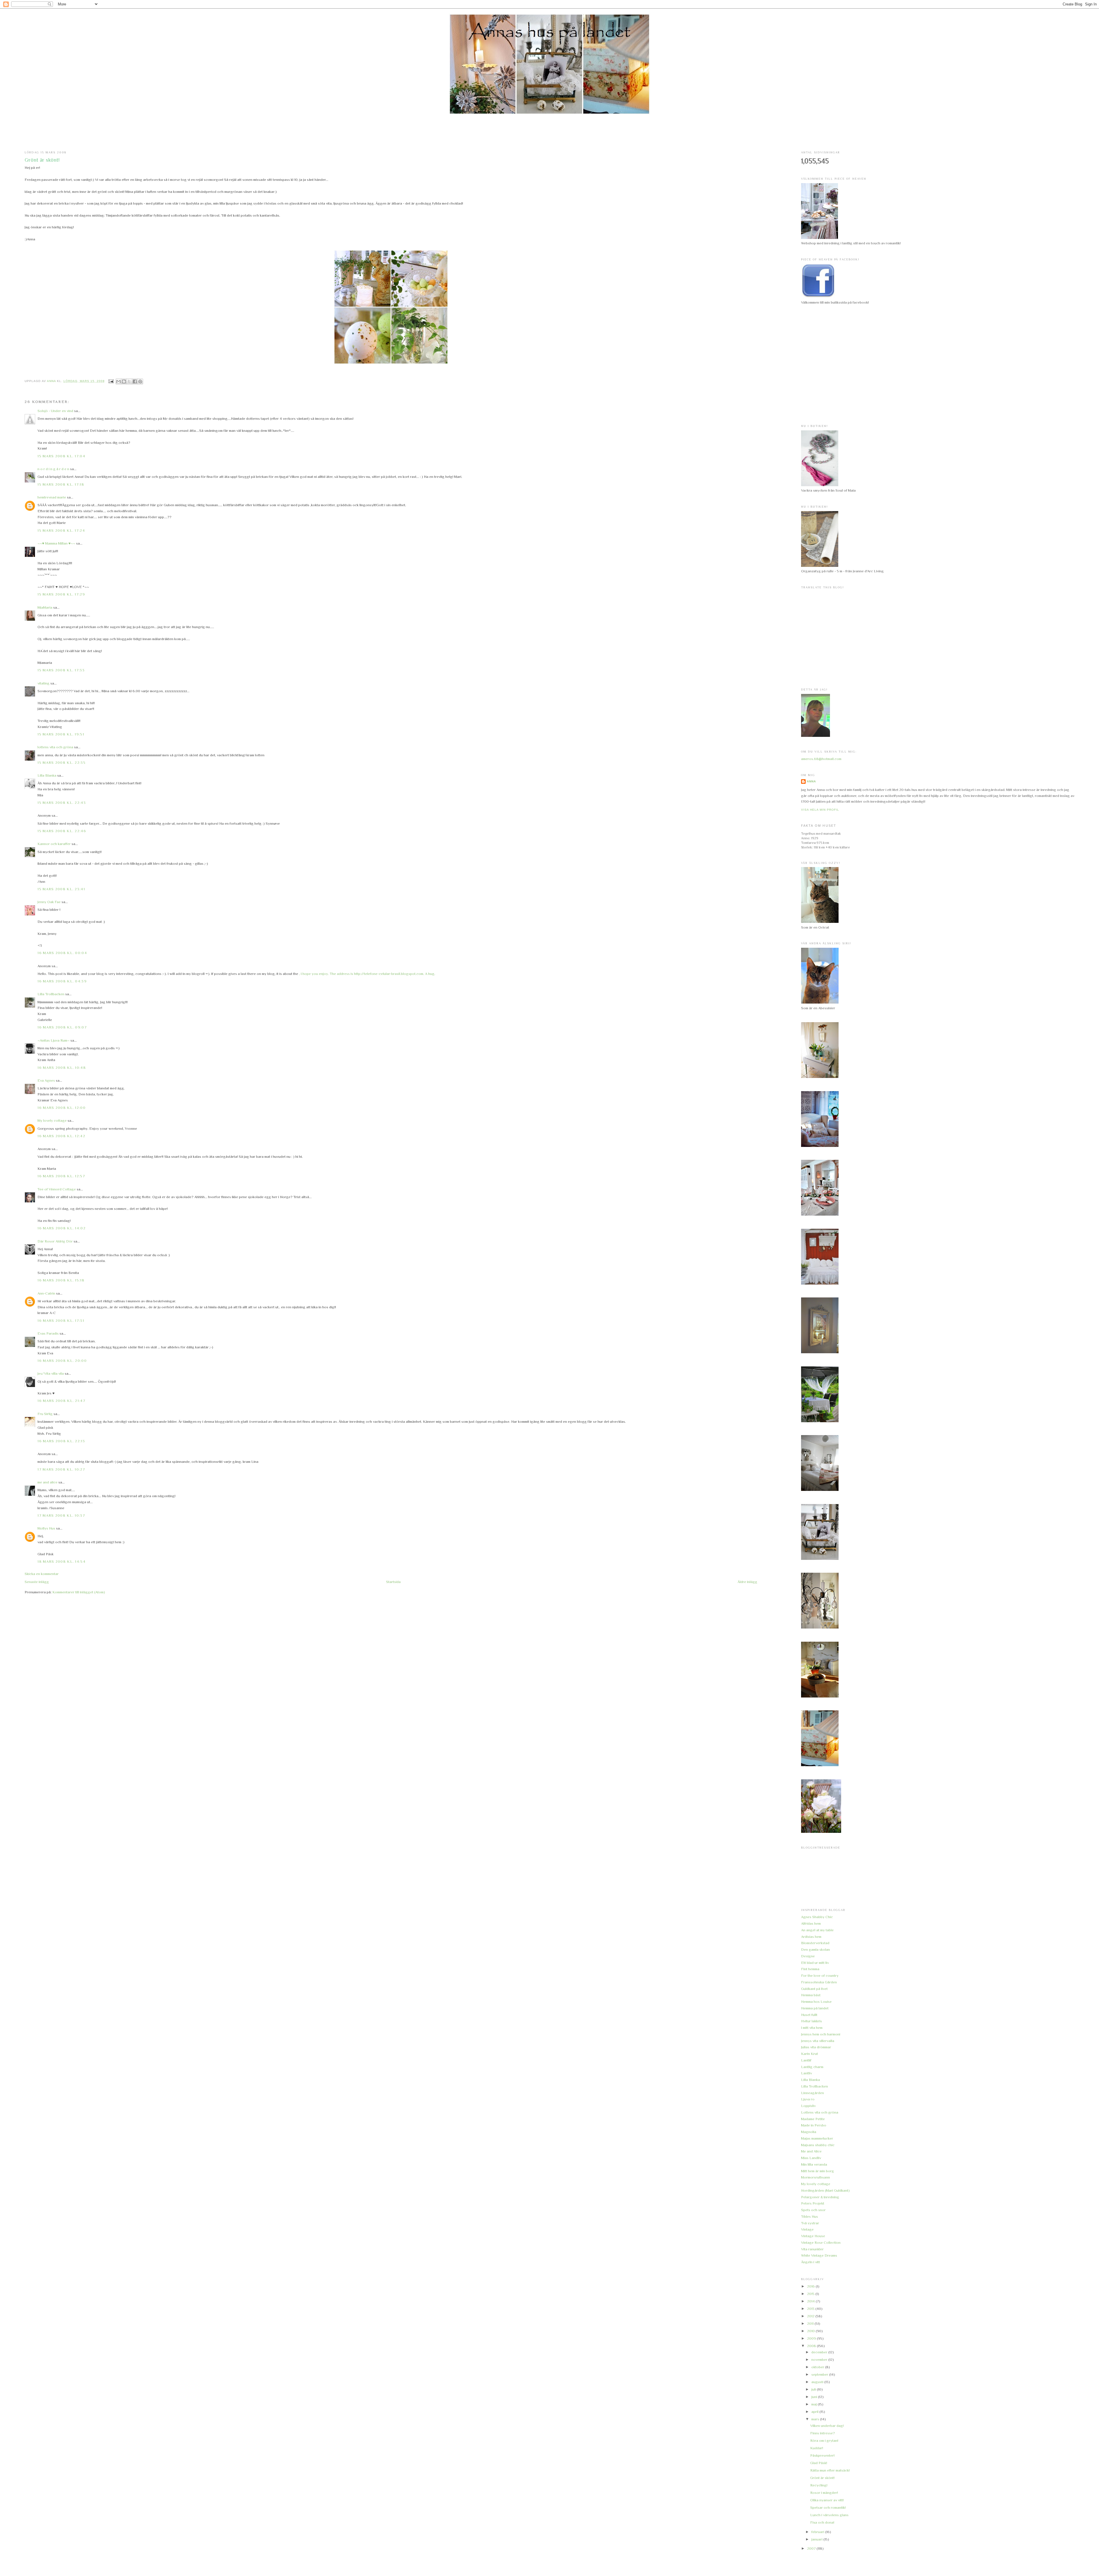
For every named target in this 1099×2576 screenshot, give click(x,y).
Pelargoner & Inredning (820, 2197)
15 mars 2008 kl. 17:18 (61, 484)
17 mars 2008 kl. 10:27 (61, 1469)
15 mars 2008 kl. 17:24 (61, 530)
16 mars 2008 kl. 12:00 (62, 1108)
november (820, 2360)
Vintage (807, 2229)
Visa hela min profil (820, 810)
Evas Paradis (48, 1333)
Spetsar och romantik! (828, 2507)
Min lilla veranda (814, 2164)
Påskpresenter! (822, 2455)
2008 (812, 2346)
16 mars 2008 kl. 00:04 (62, 953)
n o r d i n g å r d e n (53, 469)
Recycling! (819, 2485)
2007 (812, 2548)
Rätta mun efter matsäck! (830, 2470)
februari (818, 2532)
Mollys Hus (46, 1528)
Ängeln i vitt (811, 2262)
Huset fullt (809, 2015)
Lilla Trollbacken (51, 994)
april (815, 2412)
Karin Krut (810, 2054)
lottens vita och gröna (55, 747)
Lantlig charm (812, 2067)
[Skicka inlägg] (111, 381)
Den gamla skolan (816, 1949)
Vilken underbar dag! (827, 2426)
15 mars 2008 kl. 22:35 (62, 762)
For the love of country (820, 1975)
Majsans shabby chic (818, 2145)
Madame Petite (813, 2119)
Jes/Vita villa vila (51, 1373)
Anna (811, 781)
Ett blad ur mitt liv (815, 1963)
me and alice (48, 1482)
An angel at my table (817, 1930)
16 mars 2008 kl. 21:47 (61, 1401)
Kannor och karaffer (54, 844)
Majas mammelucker (817, 2138)
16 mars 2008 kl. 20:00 (62, 1361)
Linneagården (813, 2093)
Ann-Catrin (46, 1293)
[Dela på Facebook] (135, 381)
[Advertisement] (549, 132)
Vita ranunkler (812, 2249)
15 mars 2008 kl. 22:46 (62, 831)
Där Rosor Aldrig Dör (55, 1241)
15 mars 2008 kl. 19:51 (61, 734)
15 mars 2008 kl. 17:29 (61, 594)
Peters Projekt (813, 2203)
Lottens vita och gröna (820, 2112)
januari (817, 2539)
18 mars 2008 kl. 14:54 (62, 1561)
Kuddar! (817, 2448)
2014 (811, 2301)
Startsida (393, 1582)
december (820, 2352)
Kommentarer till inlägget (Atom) (79, 1592)
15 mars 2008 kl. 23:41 (61, 889)
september (820, 2374)
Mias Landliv (811, 2158)
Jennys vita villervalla (818, 2041)
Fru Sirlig (45, 1414)
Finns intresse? (823, 2433)
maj (815, 2404)
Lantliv (807, 2073)
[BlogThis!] (124, 381)
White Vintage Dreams (819, 2255)
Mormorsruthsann (816, 2177)
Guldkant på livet (814, 1989)
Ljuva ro (808, 2099)
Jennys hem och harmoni (821, 2034)
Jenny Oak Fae (49, 902)
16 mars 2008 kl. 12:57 (61, 1176)
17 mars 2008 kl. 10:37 (61, 1515)
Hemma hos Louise (816, 2002)
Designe (808, 1956)
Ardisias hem (811, 1937)
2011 (811, 2323)
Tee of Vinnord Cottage (57, 1189)
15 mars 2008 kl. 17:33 (61, 670)
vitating (44, 683)
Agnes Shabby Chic (817, 1917)
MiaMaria (45, 607)
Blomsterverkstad (815, 1943)
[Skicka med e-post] (118, 381)
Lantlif (806, 2060)
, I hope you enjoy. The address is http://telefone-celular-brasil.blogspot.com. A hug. (367, 974)
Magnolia (809, 2132)
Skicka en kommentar (42, 1574)
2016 (811, 2286)
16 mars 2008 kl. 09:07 (62, 1027)
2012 (811, 2316)
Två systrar (810, 2223)
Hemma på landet (815, 2008)
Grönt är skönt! (822, 2478)
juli (814, 2389)
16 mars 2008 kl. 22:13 (61, 1441)
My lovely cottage (52, 1120)
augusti (818, 2382)
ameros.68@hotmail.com (821, 759)
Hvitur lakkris (812, 2021)
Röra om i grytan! (824, 2441)
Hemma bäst (811, 1995)
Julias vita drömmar (816, 2047)
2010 (811, 2331)
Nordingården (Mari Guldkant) (825, 2190)
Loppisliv (808, 2106)
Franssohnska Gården (819, 1982)
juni (815, 2397)
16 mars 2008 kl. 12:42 (61, 1136)
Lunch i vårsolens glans (829, 2515)
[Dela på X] (129, 381)
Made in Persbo (814, 2125)
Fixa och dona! (822, 2522)
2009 (812, 2338)
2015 (811, 2294)
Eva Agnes (46, 1080)
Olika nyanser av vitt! (827, 2500)
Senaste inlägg (37, 1582)
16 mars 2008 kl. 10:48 (62, 1068)
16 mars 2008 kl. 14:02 (62, 1228)
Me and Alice (811, 2151)
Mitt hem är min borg (818, 2171)
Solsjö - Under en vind (55, 411)
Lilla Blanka (47, 775)
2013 (811, 2309)
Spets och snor (813, 2210)
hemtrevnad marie (52, 497)
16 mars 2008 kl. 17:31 (61, 1320)
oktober (818, 2367)
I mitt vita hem (812, 2028)
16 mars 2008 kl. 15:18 (61, 1280)
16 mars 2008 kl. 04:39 (62, 981)
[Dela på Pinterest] (140, 381)
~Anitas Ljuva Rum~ (54, 1040)
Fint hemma (810, 1969)
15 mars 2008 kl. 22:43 (62, 803)
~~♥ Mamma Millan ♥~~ (56, 543)
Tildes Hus (810, 2216)
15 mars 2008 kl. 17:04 (61, 456)
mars (816, 2419)
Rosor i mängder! (824, 2493)
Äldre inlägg (747, 1582)
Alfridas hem (811, 1923)
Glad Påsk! (819, 2463)
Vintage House (813, 2236)
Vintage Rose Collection (821, 2242)
